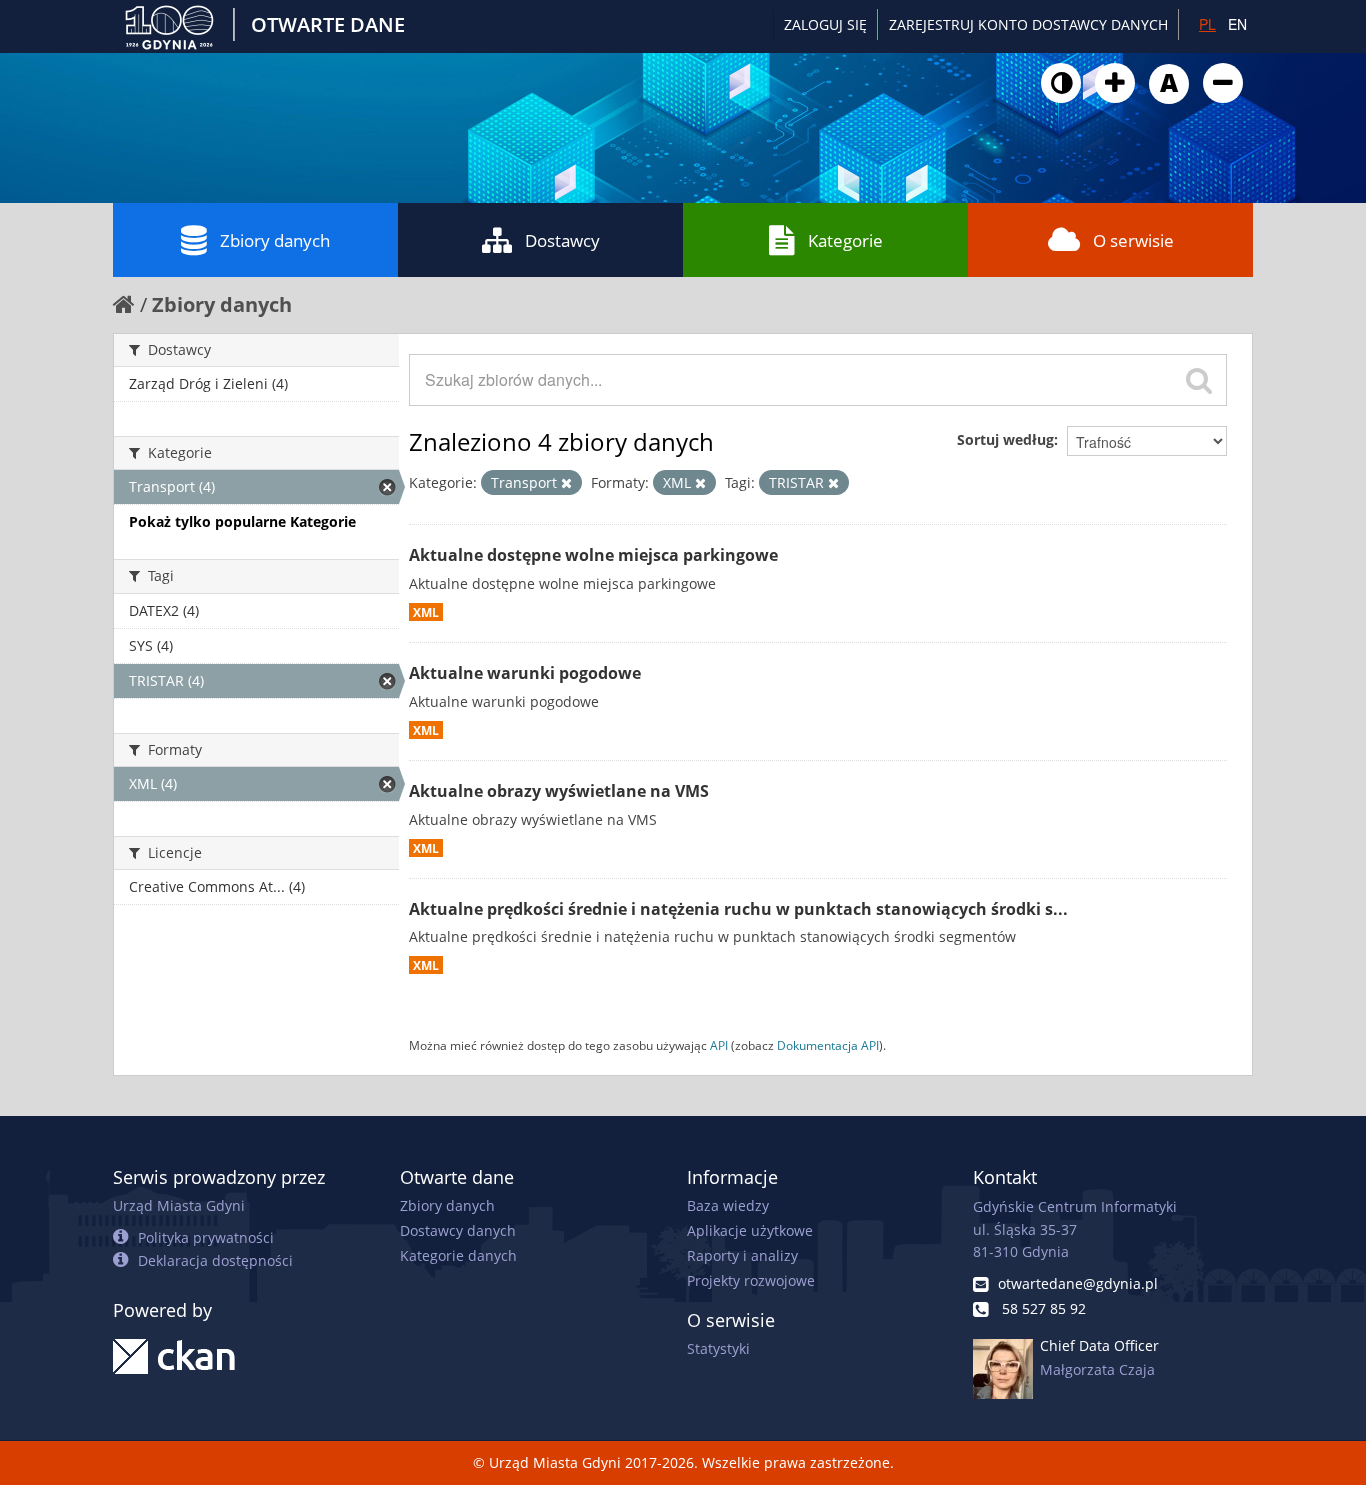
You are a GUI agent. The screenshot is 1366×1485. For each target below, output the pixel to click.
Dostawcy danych (458, 1230)
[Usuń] (566, 483)
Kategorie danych (458, 1255)
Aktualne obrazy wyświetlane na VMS (559, 791)
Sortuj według (1005, 439)
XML (426, 612)
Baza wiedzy (728, 1205)
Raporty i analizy (742, 1255)
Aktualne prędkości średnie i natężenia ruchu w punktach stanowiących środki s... (738, 909)
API (719, 1045)
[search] (1199, 380)
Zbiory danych (275, 240)
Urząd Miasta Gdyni (179, 1205)
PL (1207, 24)
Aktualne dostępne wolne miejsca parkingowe (593, 555)
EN (1237, 24)
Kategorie (845, 240)
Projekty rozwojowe (751, 1280)
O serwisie (1133, 240)
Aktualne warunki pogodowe (525, 673)
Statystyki (718, 1348)
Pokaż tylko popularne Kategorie (242, 521)
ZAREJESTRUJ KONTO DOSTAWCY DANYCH (1028, 24)
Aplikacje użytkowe (750, 1230)
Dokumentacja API (828, 1045)
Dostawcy (562, 240)
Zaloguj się (825, 24)
